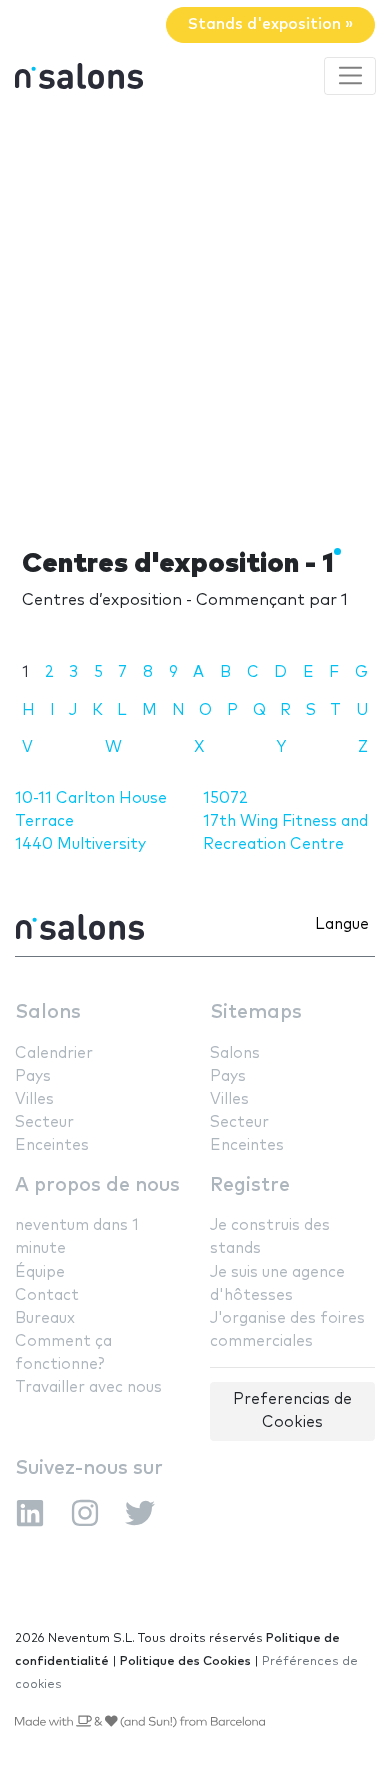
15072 (225, 798)
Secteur (44, 1122)
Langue (342, 924)
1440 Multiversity (80, 844)
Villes (34, 1099)
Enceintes (52, 1145)
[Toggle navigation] (350, 76)
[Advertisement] (195, 318)
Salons (48, 1012)
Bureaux (45, 1318)
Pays (33, 1076)
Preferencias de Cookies (292, 1411)
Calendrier (54, 1053)
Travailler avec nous (88, 1387)
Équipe (40, 1272)
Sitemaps (256, 1012)
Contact (47, 1295)
